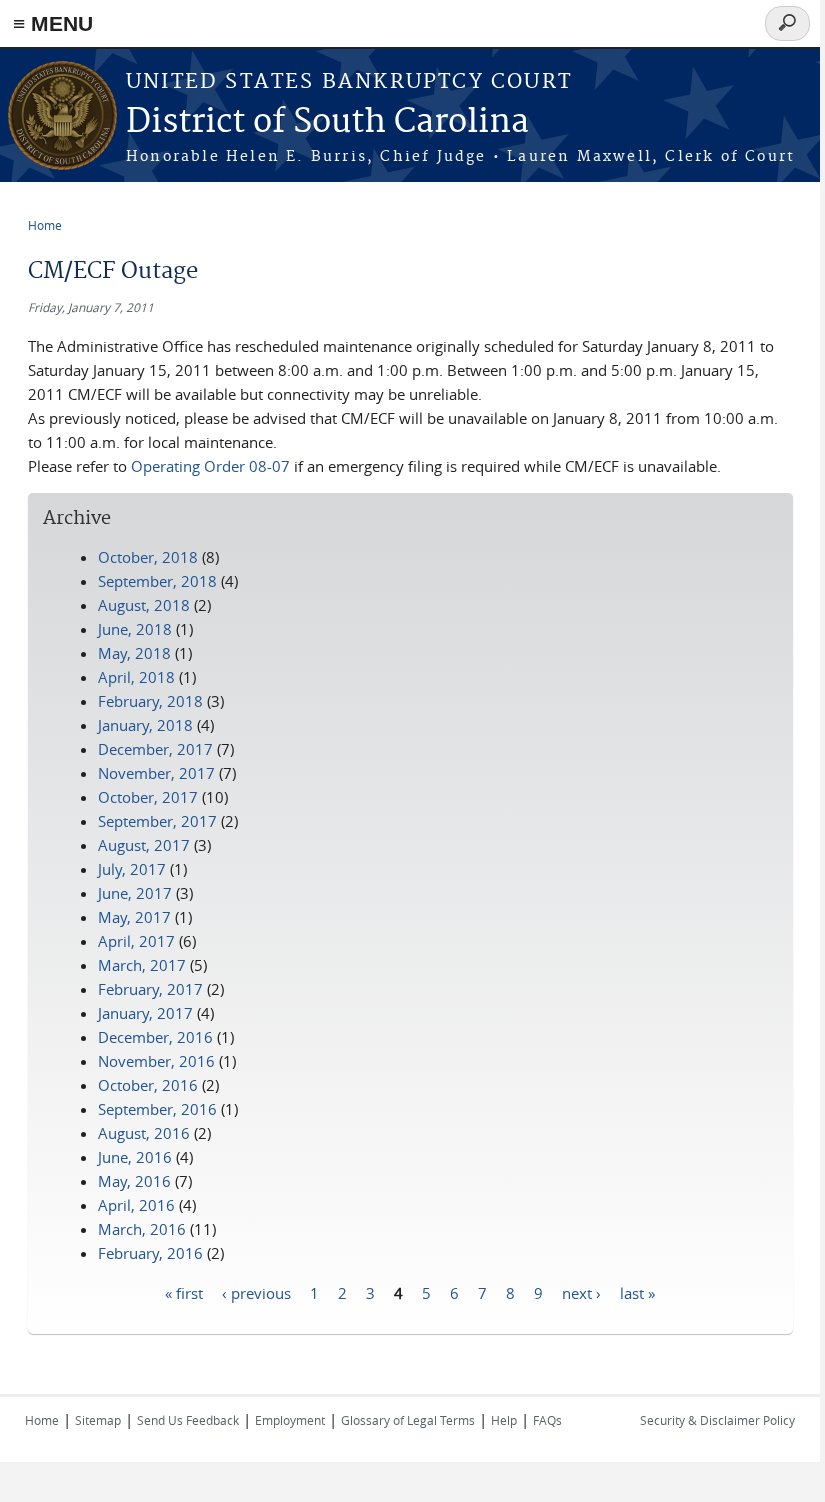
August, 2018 (144, 605)
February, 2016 (150, 1253)
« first (184, 1292)
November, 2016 (156, 1061)
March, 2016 (142, 1229)
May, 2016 (134, 1181)
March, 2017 (142, 965)
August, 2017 (144, 845)
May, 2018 (134, 653)
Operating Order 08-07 (210, 466)
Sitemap (98, 1420)
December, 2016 (155, 1037)
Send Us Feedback (188, 1420)
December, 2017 (155, 749)
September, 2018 (157, 581)
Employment (290, 1420)
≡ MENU (53, 23)
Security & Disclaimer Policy (717, 1420)
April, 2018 (136, 677)
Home (45, 225)
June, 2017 (135, 893)
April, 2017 (136, 941)
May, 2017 (134, 917)
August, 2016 (144, 1133)
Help (504, 1420)
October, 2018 (148, 557)
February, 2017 (150, 989)
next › (581, 1292)
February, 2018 (150, 701)
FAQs (547, 1420)
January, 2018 (145, 725)
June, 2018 (135, 629)
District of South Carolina (327, 122)
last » (637, 1292)
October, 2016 (148, 1085)
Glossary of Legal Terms (408, 1420)
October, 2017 (148, 797)
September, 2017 (157, 821)
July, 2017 (132, 869)
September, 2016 (157, 1109)
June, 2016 (135, 1157)
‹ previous (256, 1292)
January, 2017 (145, 1013)
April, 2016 (136, 1205)
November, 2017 (156, 773)
